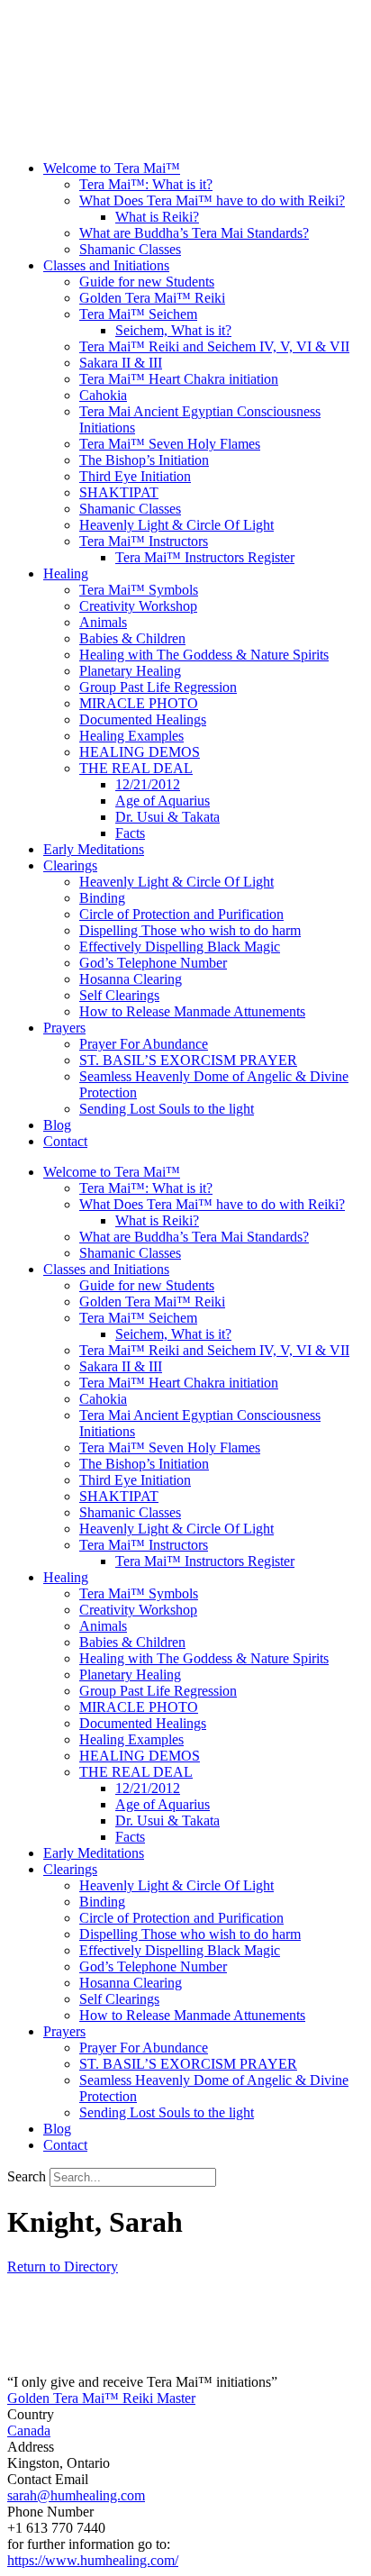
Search (27, 2176)
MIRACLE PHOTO (139, 703)
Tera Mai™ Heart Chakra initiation (179, 379)
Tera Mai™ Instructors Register (205, 557)
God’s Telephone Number (153, 963)
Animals (103, 622)
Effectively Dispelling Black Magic (180, 947)
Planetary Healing (130, 671)
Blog (57, 1125)
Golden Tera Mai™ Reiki (152, 298)
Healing (66, 573)
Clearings (70, 865)
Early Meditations (94, 849)
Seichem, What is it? (173, 330)
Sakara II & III (121, 363)
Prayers (64, 1028)
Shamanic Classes (130, 249)
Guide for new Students (147, 282)
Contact (65, 1141)
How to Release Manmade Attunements (192, 1011)
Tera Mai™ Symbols (139, 590)
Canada (29, 2430)
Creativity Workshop (138, 606)
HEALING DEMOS (140, 752)
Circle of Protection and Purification (181, 914)
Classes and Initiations (106, 265)
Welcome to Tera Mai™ (112, 168)
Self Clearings (119, 995)
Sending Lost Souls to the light (167, 1109)
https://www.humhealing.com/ (93, 2560)
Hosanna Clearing (131, 979)
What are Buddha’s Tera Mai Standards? (194, 233)
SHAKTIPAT (119, 492)
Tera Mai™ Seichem (138, 314)
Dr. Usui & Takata (167, 817)
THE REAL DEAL (136, 768)
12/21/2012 (148, 784)
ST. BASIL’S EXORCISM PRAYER (188, 1060)
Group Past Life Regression (158, 687)
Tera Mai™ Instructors (144, 541)
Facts (130, 833)
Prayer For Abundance (144, 1044)
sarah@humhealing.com (76, 2495)
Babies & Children (132, 638)
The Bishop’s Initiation (144, 460)
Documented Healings (143, 719)
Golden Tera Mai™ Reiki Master (101, 2398)
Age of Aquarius (163, 801)
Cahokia (103, 395)
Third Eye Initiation (135, 476)
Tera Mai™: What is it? (146, 184)
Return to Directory (63, 2267)
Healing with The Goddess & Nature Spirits (204, 655)
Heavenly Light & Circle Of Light (176, 525)
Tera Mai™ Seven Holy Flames (170, 444)
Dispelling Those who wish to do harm (190, 930)
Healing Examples (131, 736)
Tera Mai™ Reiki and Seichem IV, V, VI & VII (214, 346)
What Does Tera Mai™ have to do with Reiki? (212, 200)
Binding (102, 898)
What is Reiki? (157, 217)
